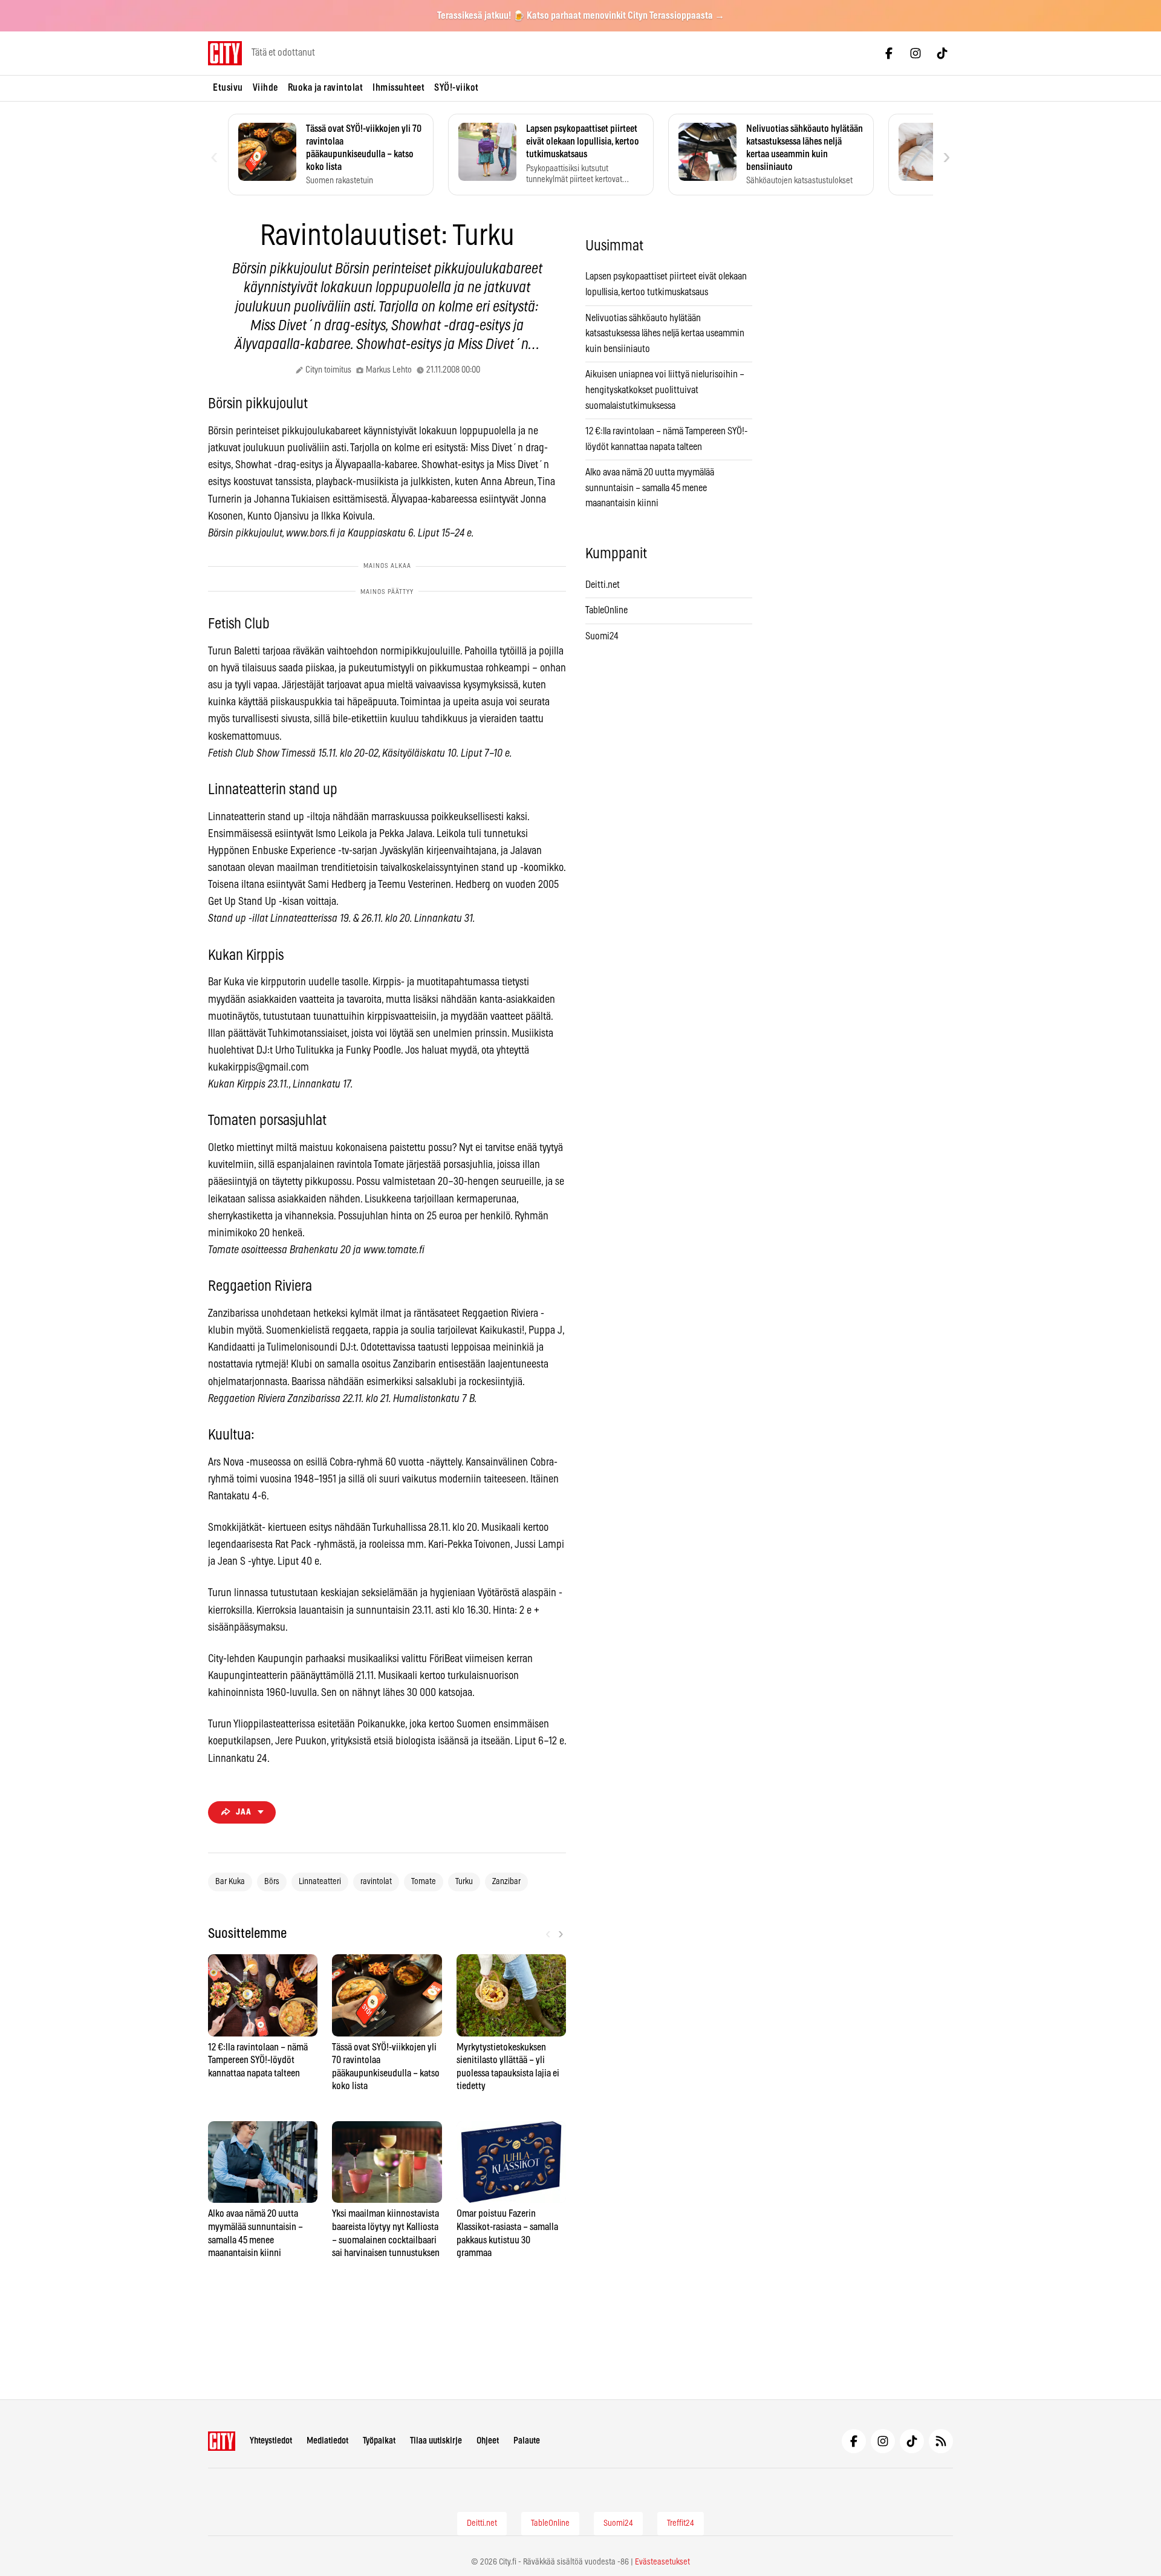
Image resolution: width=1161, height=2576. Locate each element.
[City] (222, 2441)
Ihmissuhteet (398, 88)
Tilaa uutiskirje (436, 2441)
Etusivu (228, 88)
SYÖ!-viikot (457, 88)
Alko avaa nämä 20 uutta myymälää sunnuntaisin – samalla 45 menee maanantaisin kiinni (650, 488)
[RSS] (941, 2441)
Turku (464, 1882)
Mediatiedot (327, 2441)
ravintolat (376, 1882)
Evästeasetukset (662, 2562)
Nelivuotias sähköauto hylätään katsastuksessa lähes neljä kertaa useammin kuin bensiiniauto (665, 334)
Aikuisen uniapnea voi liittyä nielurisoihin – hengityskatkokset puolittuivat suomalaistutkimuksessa (665, 390)
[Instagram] (915, 53)
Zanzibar (506, 1882)
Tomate (424, 1882)
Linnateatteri (320, 1882)
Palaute (527, 2441)
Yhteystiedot (271, 2441)
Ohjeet (488, 2441)
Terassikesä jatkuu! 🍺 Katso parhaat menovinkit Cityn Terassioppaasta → (581, 16)
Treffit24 (681, 2523)
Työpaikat (379, 2441)
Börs (272, 1882)
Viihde (265, 88)
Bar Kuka (230, 1882)
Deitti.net (603, 585)
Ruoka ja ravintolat (326, 88)
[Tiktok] (942, 53)
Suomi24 (602, 636)
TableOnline (607, 610)
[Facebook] (889, 53)
